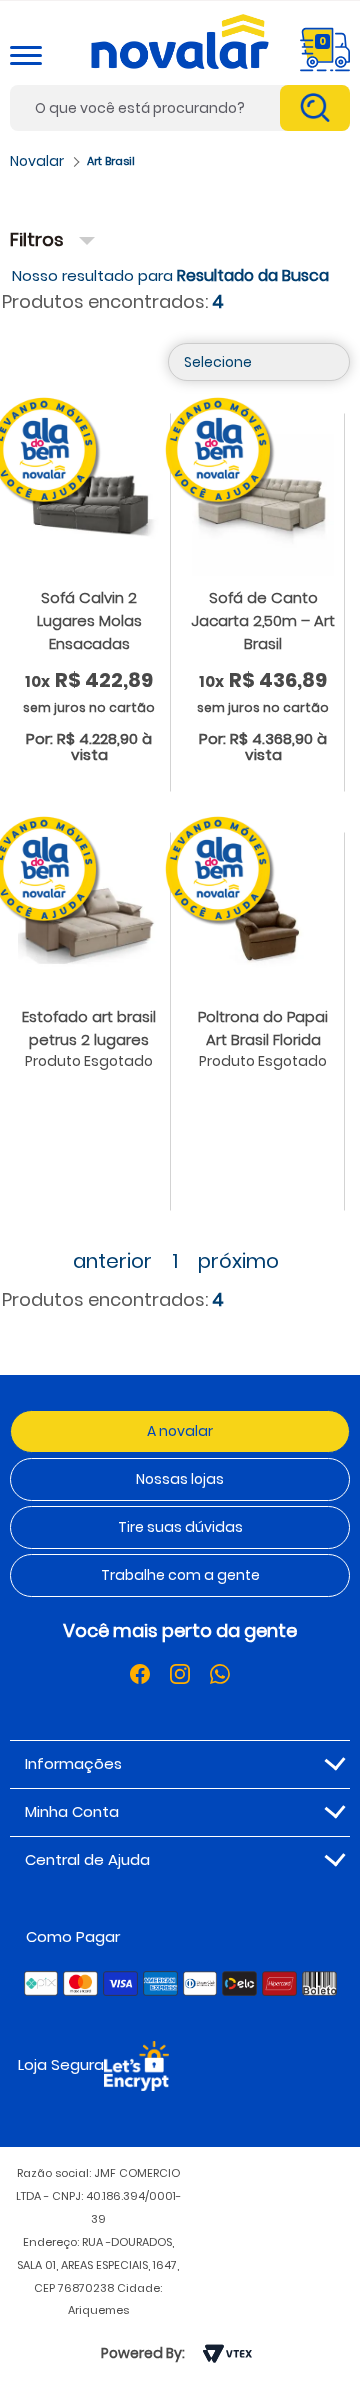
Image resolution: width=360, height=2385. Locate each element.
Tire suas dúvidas (180, 1527)
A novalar (180, 1431)
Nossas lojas (180, 1479)
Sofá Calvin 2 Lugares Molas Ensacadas (89, 620)
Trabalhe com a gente (180, 1575)
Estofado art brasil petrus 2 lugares (89, 1028)
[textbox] (180, 108)
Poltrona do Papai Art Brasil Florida (263, 1028)
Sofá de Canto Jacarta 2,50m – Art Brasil (263, 620)
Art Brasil (111, 161)
